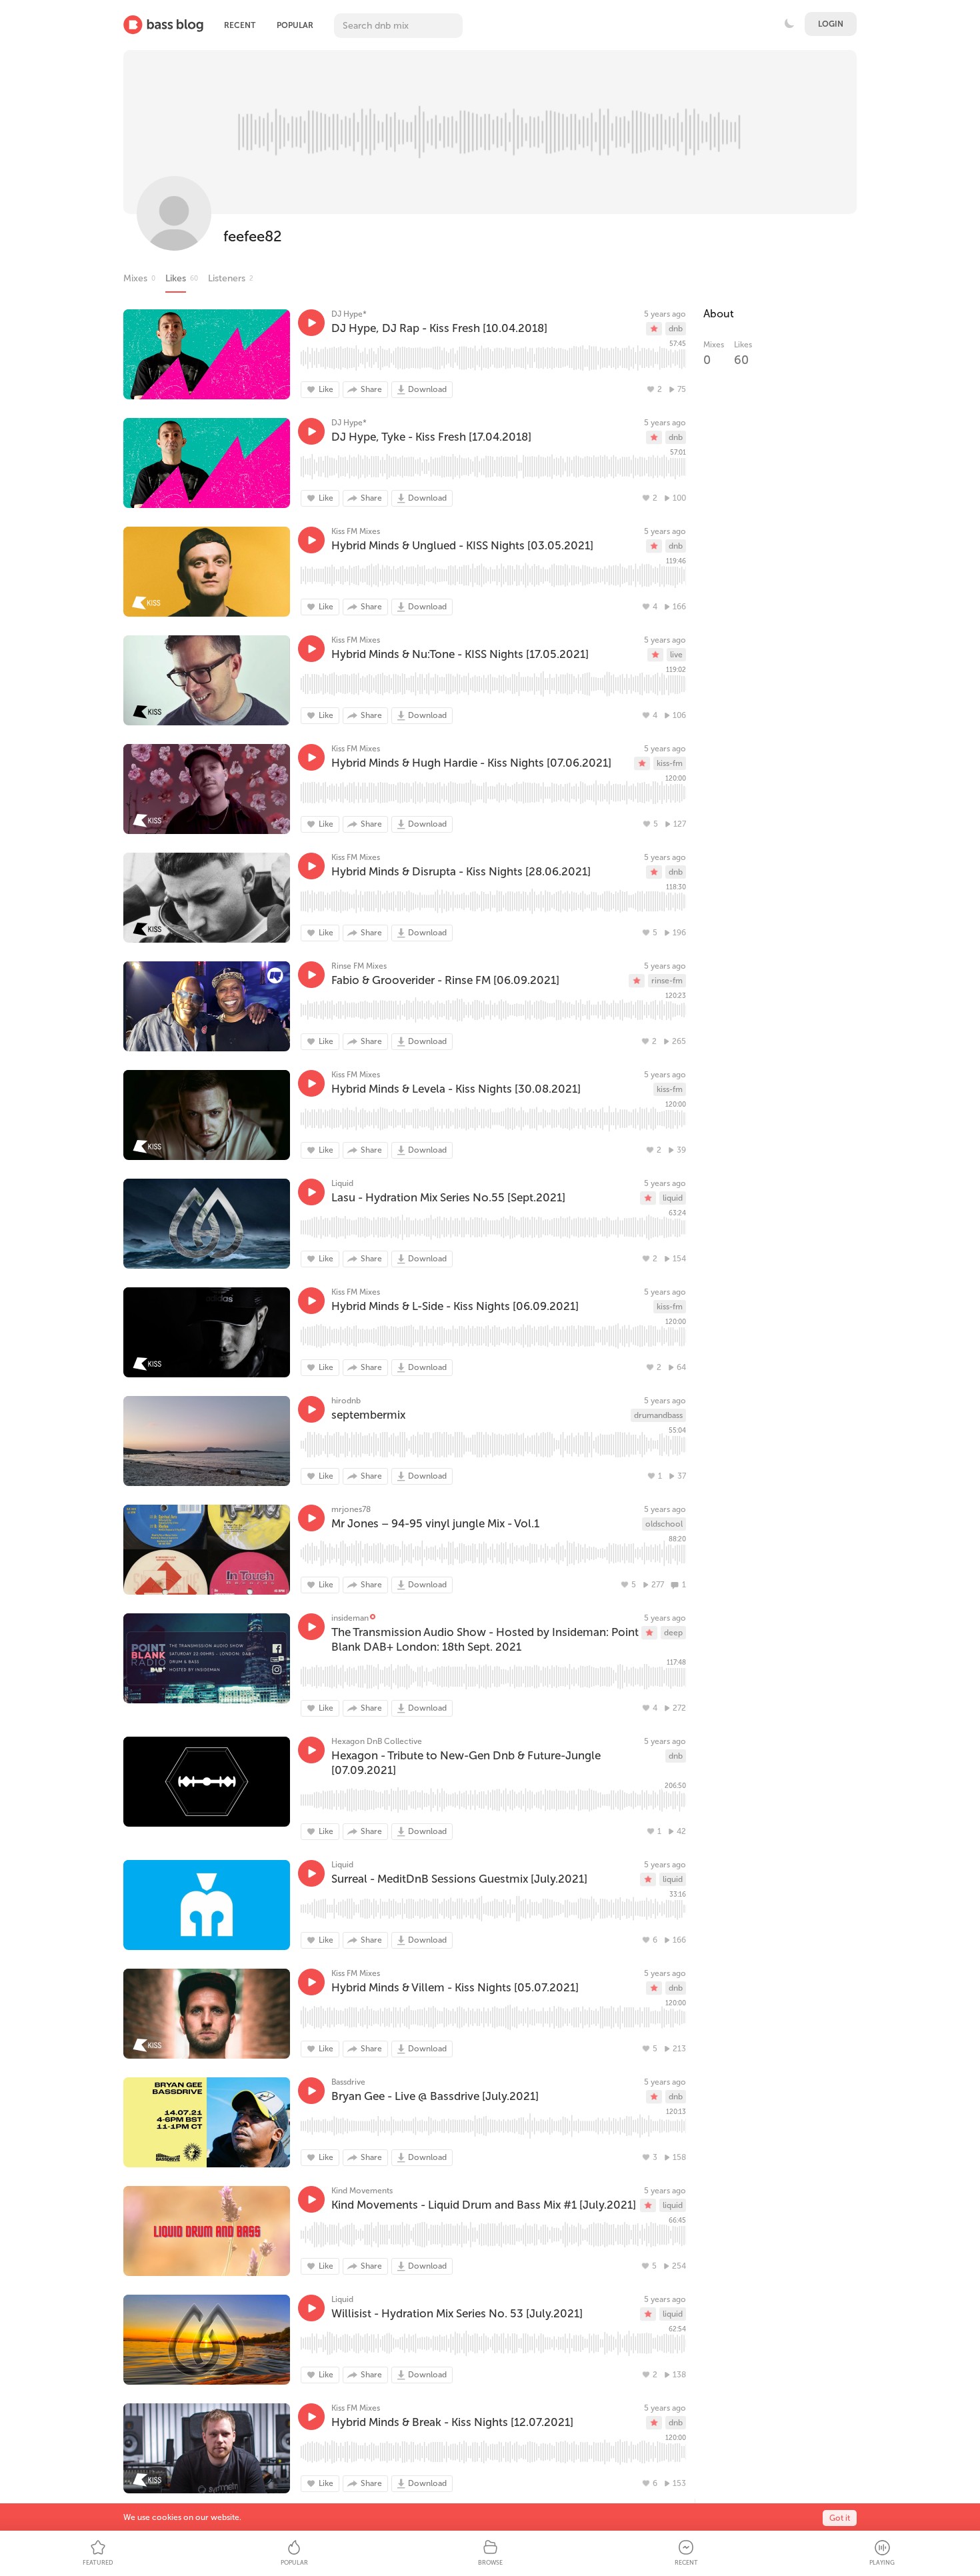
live (676, 655)
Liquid (342, 1183)
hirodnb (346, 1401)
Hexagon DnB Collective (377, 1741)
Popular (295, 25)
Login (831, 24)
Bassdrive (348, 2082)
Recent (240, 25)
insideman (350, 1618)
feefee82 (253, 236)
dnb (676, 329)
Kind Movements (362, 2191)
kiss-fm (670, 763)
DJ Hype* (349, 314)
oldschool (664, 1524)
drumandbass (658, 1415)
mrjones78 (351, 1509)
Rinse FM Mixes (359, 966)
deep (673, 1633)
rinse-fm (667, 981)
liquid (673, 1198)
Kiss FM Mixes (356, 531)
